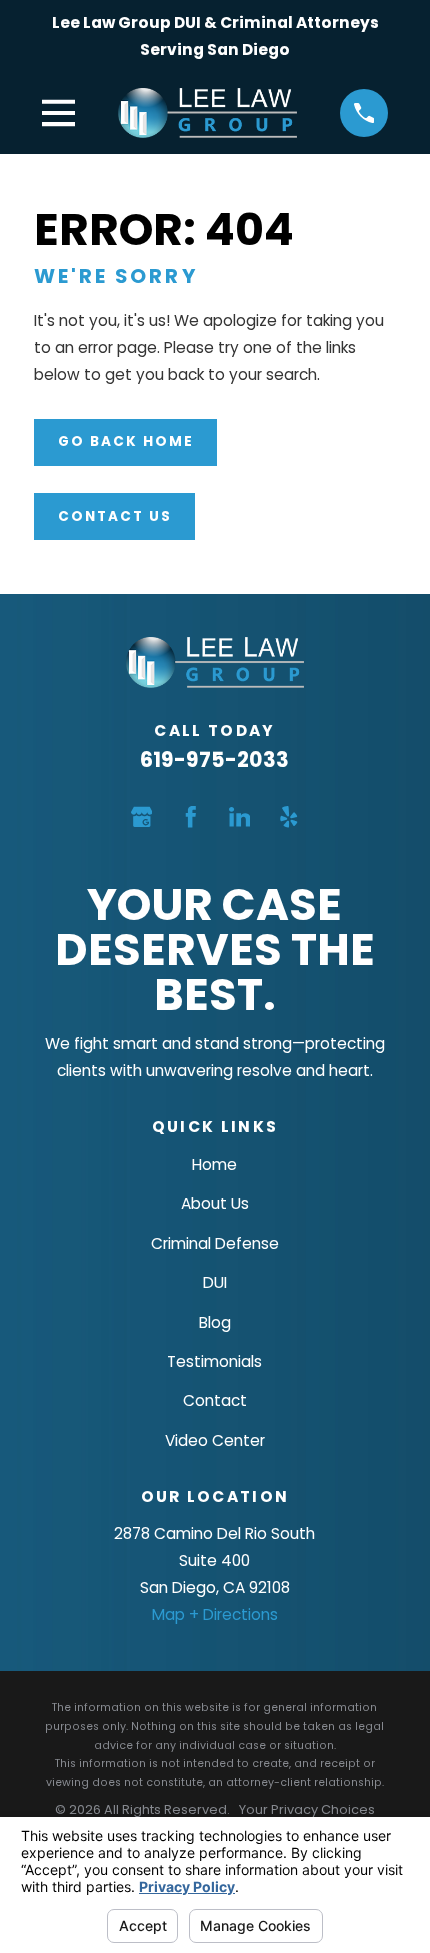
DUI (215, 1282)
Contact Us (115, 516)
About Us (215, 1203)
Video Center (215, 1440)
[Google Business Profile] (142, 817)
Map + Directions (215, 1614)
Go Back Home (126, 441)
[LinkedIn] (240, 817)
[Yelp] (289, 817)
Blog (215, 1322)
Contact (215, 1400)
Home (214, 1164)
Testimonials (214, 1361)
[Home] (207, 113)
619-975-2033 (214, 759)
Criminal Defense (215, 1243)
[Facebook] (191, 817)
